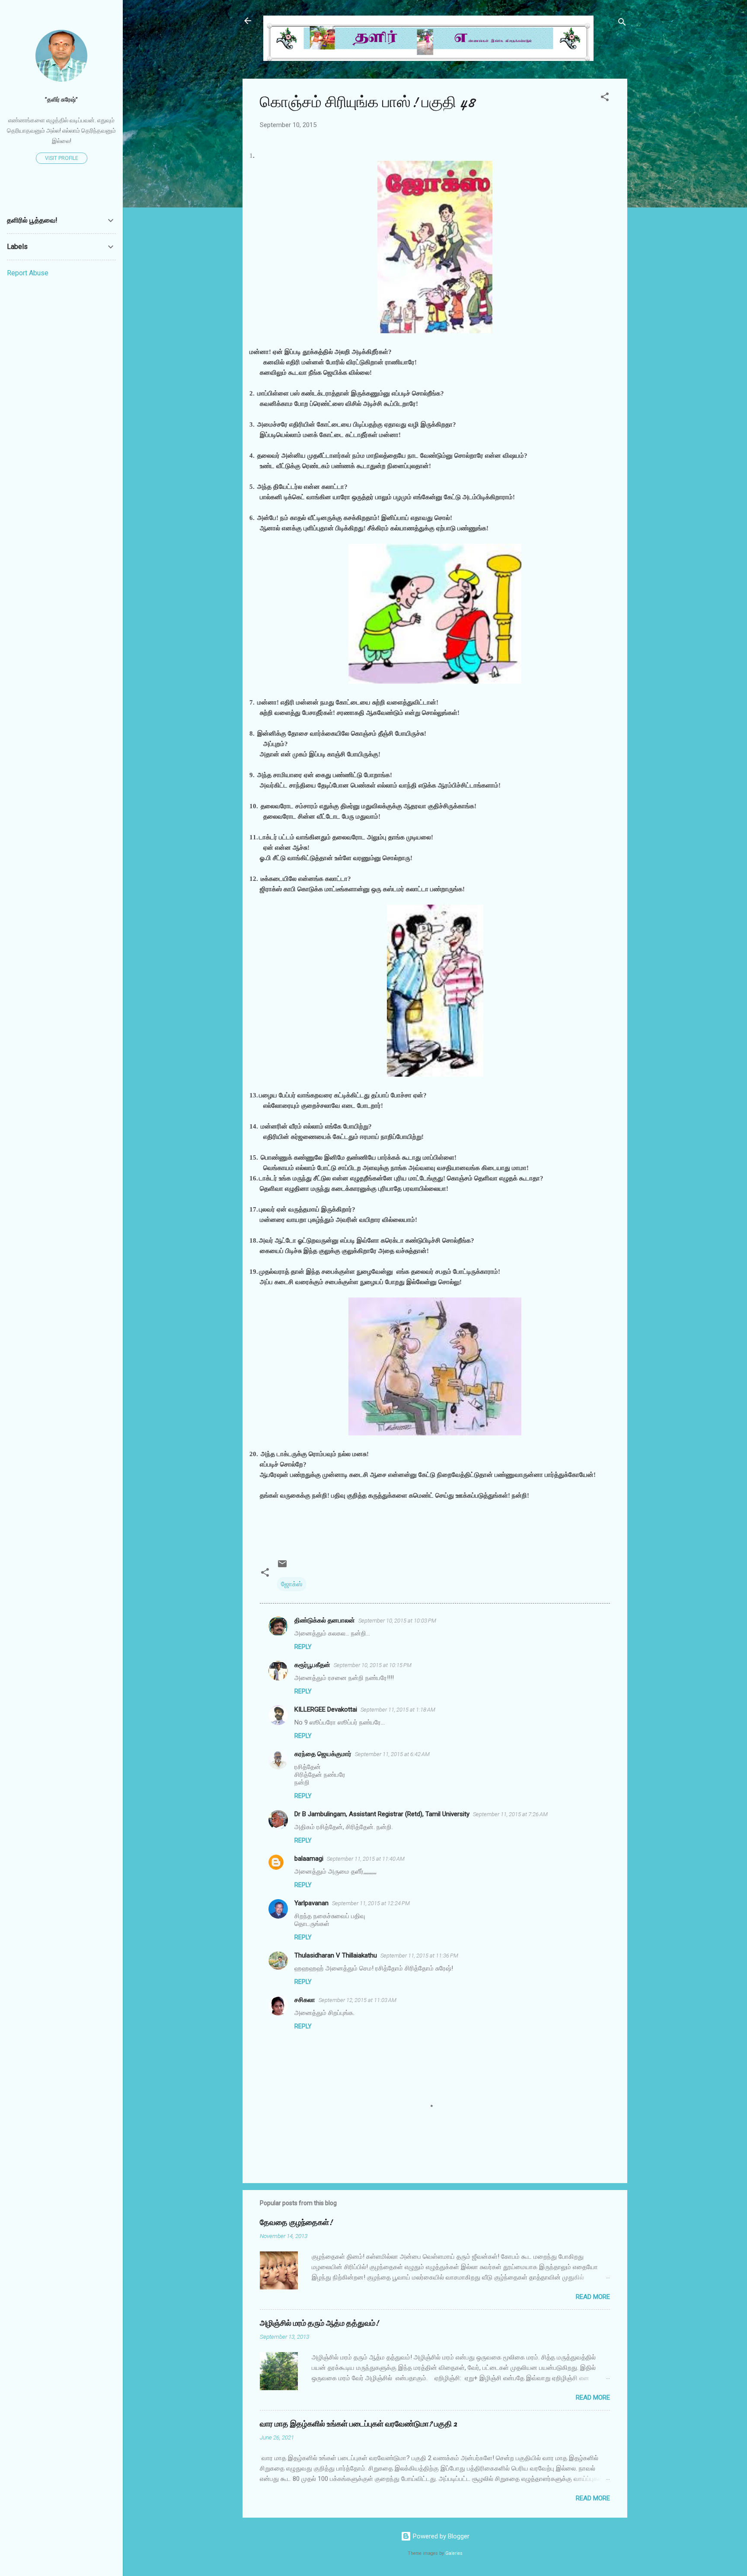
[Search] (622, 24)
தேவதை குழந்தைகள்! (296, 2223)
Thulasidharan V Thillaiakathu (336, 1955)
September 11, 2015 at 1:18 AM (398, 1710)
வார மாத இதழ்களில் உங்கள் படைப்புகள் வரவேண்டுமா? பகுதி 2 (358, 2424)
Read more (593, 2297)
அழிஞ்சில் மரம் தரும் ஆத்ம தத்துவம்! (319, 2323)
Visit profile (62, 158)
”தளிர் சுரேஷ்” (61, 99)
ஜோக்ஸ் (292, 1584)
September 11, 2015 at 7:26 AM (510, 1814)
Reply (303, 1647)
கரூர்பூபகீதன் (312, 1665)
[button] (605, 98)
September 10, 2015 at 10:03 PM (397, 1621)
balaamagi (309, 1859)
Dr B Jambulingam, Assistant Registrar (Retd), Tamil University (382, 1814)
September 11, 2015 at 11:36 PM (419, 1956)
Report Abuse (28, 273)
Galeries (454, 2553)
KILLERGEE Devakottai (326, 1709)
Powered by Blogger (440, 2536)
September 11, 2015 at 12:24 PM (371, 1903)
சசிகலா (305, 2000)
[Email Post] (282, 1567)
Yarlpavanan (311, 1903)
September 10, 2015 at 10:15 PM (373, 1665)
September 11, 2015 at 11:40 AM (366, 1859)
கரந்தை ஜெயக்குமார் (323, 1754)
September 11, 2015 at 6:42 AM (392, 1754)
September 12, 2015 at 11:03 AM (358, 2000)
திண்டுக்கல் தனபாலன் (325, 1620)
